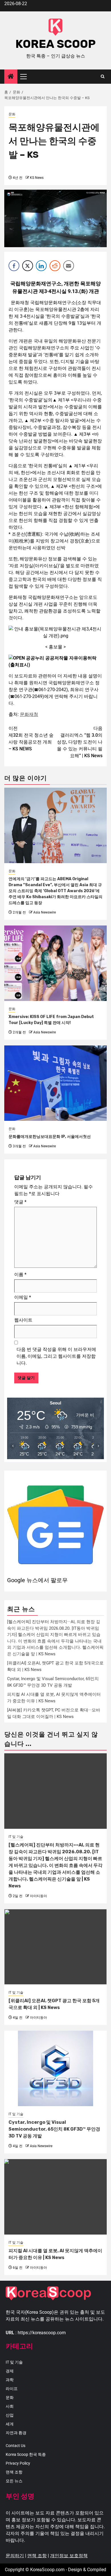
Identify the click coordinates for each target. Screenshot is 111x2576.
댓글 (20, 1202)
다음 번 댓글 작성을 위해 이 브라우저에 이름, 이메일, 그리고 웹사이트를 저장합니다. (56, 1356)
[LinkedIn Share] (41, 266)
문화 (12, 114)
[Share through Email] (69, 266)
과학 (10, 2380)
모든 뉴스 (14, 2481)
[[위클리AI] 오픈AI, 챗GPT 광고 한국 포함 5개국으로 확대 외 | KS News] (55, 1947)
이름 (20, 1274)
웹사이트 (23, 1320)
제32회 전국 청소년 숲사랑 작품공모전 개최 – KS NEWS (31, 739)
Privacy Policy (18, 2463)
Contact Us (16, 2446)
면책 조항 (14, 2472)
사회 (10, 2406)
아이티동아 (38, 1896)
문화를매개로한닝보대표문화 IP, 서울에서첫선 (50, 1137)
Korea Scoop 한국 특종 (26, 2454)
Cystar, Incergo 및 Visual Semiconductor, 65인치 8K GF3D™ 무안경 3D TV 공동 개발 (54, 2129)
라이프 (12, 2389)
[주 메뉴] (26, 77)
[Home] (11, 77)
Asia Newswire (45, 912)
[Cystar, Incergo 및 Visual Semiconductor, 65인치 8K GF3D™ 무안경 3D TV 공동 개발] (55, 2068)
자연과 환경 (16, 2433)
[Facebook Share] (14, 266)
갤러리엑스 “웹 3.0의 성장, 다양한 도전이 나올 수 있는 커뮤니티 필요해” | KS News (80, 742)
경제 (10, 2371)
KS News (37, 178)
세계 (10, 2424)
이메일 (23, 1297)
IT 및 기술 (16, 1837)
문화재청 (29, 714)
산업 (10, 2415)
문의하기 (15, 2556)
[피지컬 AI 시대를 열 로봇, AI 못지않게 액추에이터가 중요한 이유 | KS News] (55, 2197)
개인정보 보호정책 (69, 2556)
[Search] (103, 77)
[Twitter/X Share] (28, 266)
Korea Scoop (55, 44)
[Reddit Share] (55, 266)
